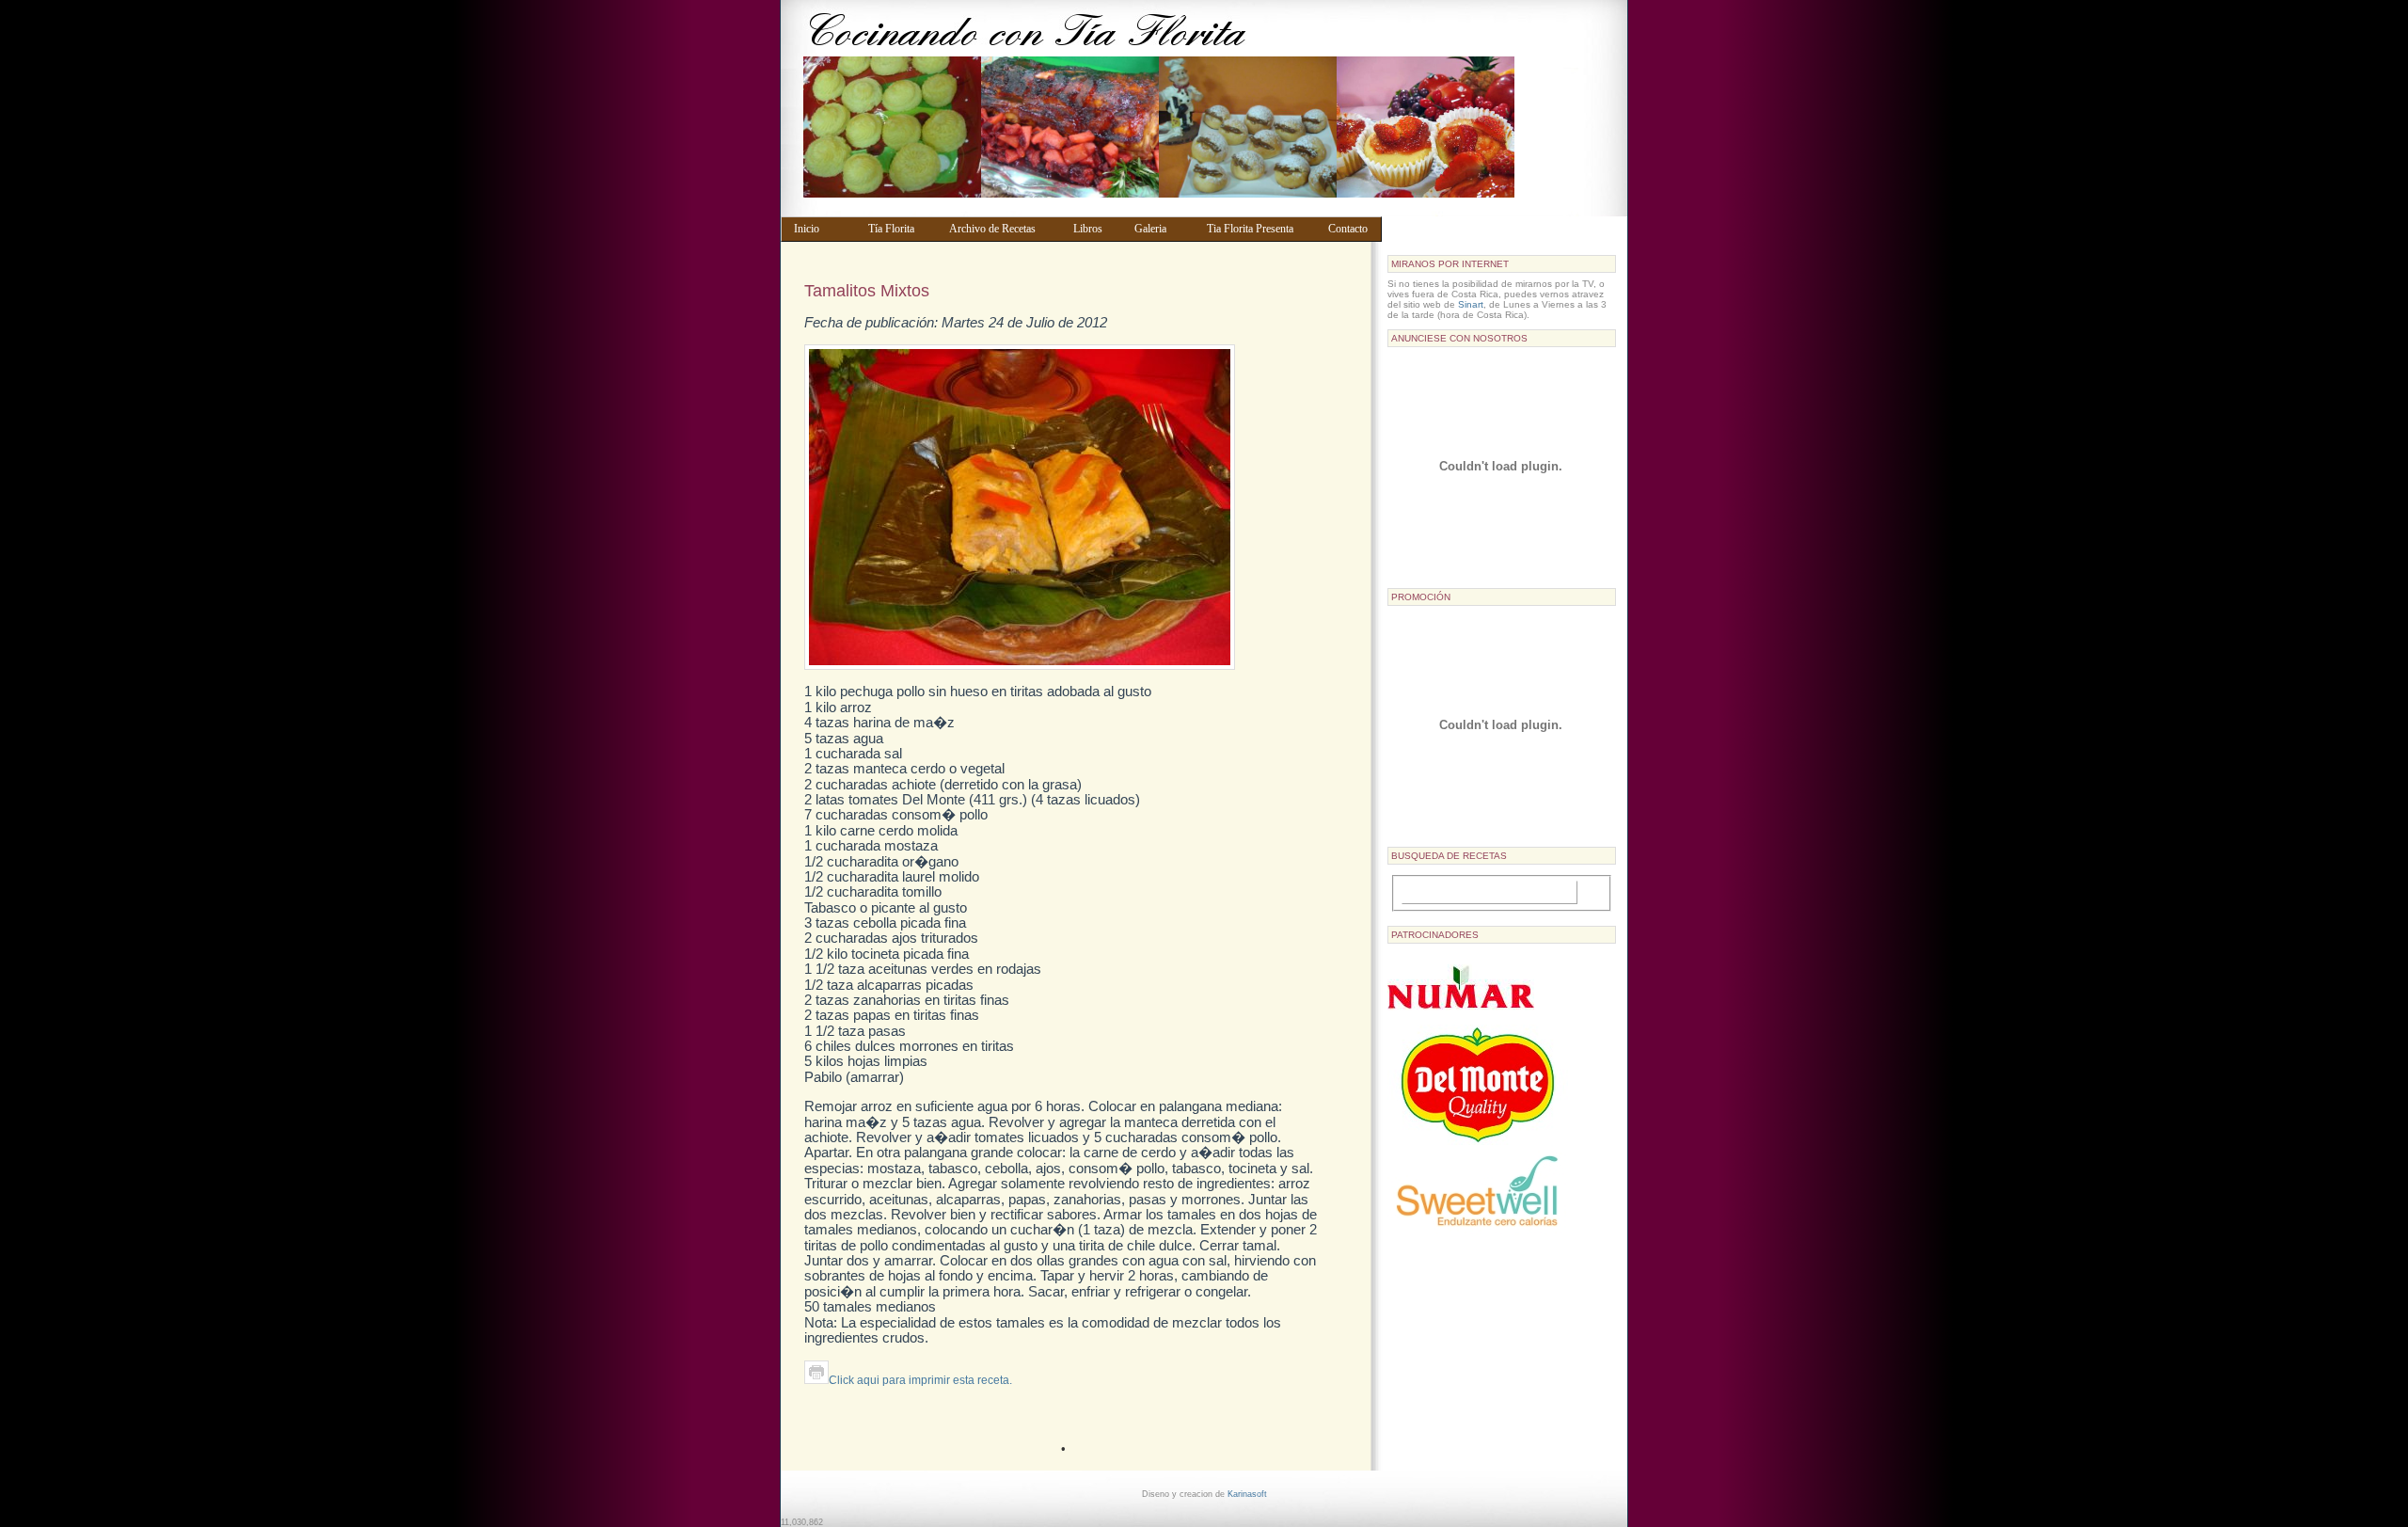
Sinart (1471, 304)
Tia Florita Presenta (1259, 229)
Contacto (1351, 229)
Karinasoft (1247, 1494)
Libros (1095, 229)
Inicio (822, 229)
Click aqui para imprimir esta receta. (920, 1380)
